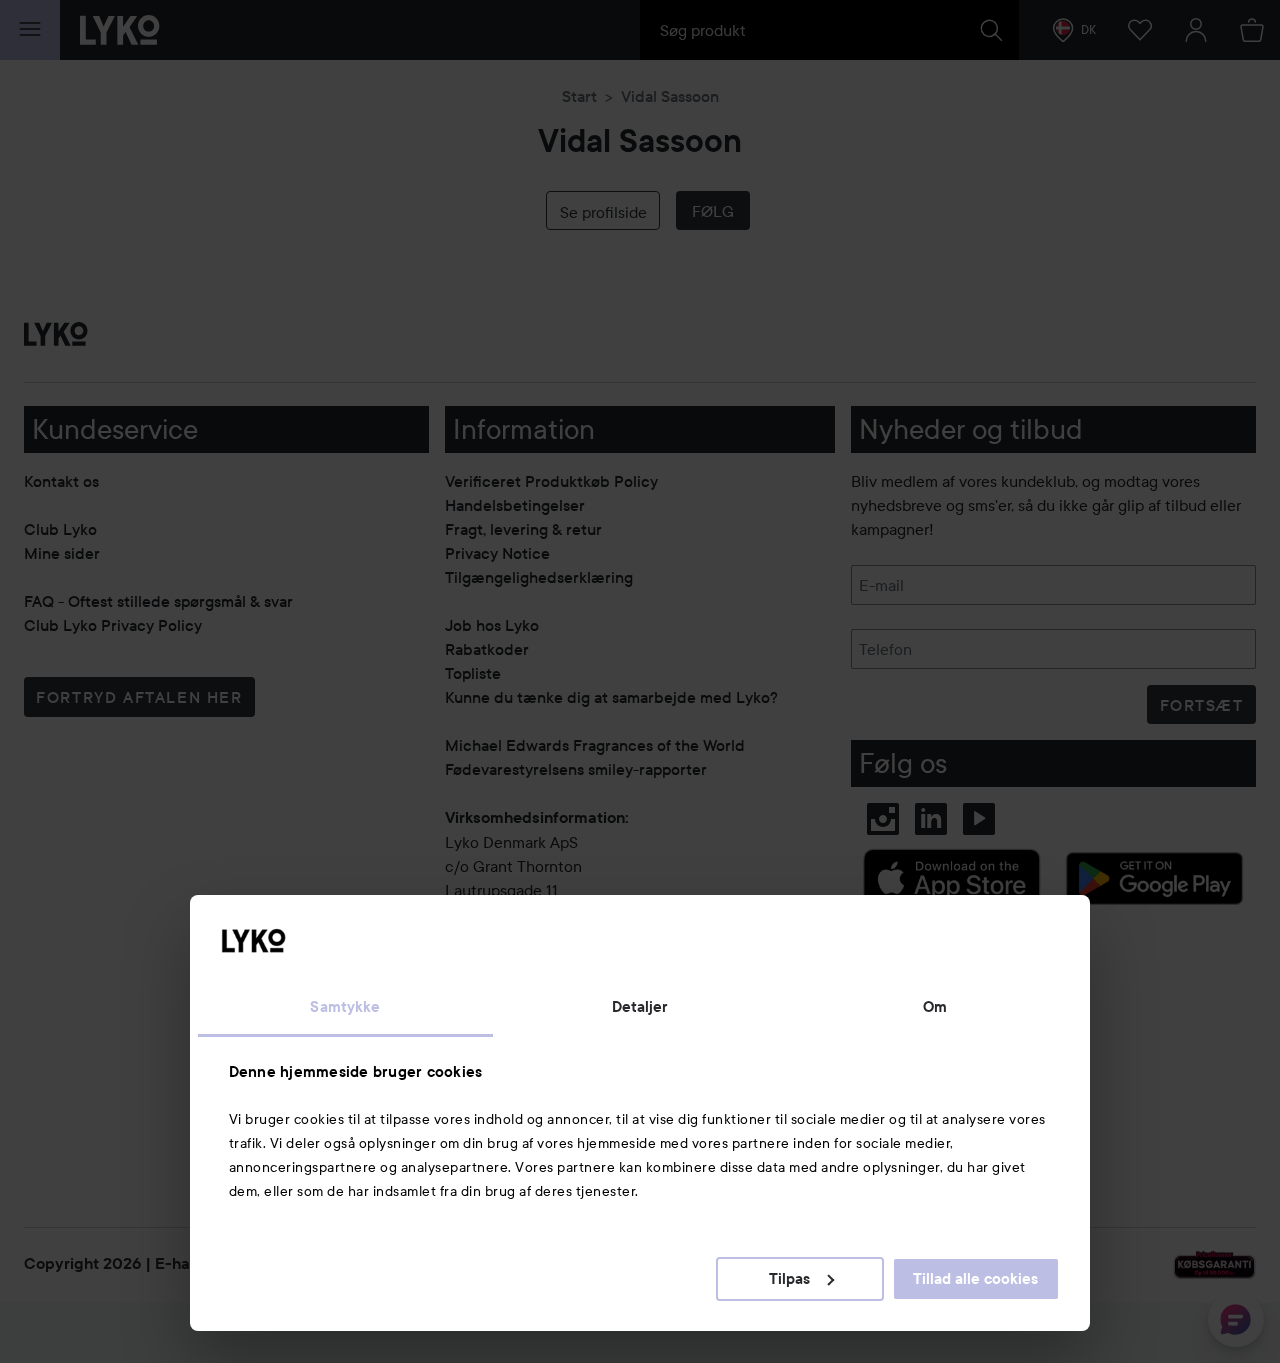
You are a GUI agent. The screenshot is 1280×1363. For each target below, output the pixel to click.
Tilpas (789, 1279)
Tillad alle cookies (975, 1279)
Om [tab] (935, 1007)
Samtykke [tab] (345, 1007)
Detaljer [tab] (640, 1007)
